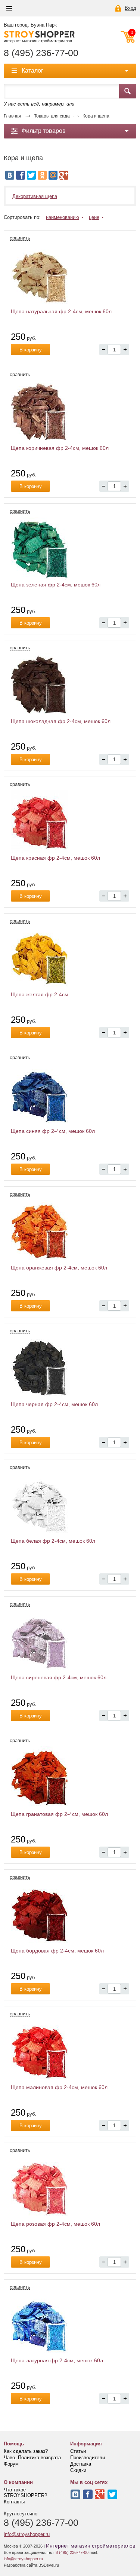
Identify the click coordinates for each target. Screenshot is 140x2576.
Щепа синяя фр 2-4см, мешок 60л (53, 1131)
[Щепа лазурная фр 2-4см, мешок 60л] (70, 2324)
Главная (13, 116)
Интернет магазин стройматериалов (91, 2546)
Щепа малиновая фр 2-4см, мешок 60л (59, 2087)
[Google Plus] (64, 175)
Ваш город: (30, 25)
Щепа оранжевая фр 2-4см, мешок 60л (59, 1268)
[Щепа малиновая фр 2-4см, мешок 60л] (70, 2051)
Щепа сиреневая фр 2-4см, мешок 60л (59, 1677)
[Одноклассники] (42, 175)
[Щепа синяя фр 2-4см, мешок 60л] (70, 1095)
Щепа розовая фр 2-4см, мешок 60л (55, 2224)
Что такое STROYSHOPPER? (25, 2493)
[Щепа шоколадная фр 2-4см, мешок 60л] (70, 685)
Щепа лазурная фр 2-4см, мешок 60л (57, 2360)
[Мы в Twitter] (112, 2494)
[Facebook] (21, 175)
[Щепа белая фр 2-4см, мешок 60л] (70, 1505)
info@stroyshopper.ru (27, 2534)
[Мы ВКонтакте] (75, 2494)
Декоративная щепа (35, 196)
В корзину (31, 350)
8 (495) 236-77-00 (41, 53)
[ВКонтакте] (10, 175)
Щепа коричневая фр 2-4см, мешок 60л (60, 448)
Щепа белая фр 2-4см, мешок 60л (53, 1541)
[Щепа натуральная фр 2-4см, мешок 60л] (70, 275)
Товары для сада (52, 116)
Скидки (78, 2470)
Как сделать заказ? (26, 2451)
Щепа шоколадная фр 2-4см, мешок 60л (61, 721)
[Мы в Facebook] (88, 2494)
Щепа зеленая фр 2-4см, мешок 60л (56, 585)
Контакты (14, 2502)
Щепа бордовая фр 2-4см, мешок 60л (57, 1951)
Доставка (81, 2464)
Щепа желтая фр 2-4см (40, 994)
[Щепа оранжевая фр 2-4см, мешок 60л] (70, 1231)
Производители (88, 2458)
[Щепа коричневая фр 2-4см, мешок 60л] (70, 412)
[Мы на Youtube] (100, 2494)
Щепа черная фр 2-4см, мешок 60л (54, 1404)
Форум (11, 2464)
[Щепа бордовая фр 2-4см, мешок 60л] (70, 1914)
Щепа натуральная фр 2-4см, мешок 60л (61, 311)
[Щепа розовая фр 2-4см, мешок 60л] (70, 2188)
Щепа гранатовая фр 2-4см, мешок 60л (59, 1814)
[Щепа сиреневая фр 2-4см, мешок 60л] (70, 1641)
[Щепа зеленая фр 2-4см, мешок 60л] (70, 548)
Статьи (78, 2451)
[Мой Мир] (53, 175)
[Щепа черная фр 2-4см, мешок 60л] (70, 1368)
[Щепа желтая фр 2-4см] (70, 958)
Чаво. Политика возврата (32, 2458)
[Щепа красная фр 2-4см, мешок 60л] (70, 821)
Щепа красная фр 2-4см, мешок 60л (55, 858)
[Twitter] (31, 175)
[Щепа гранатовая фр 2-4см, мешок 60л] (70, 1778)
